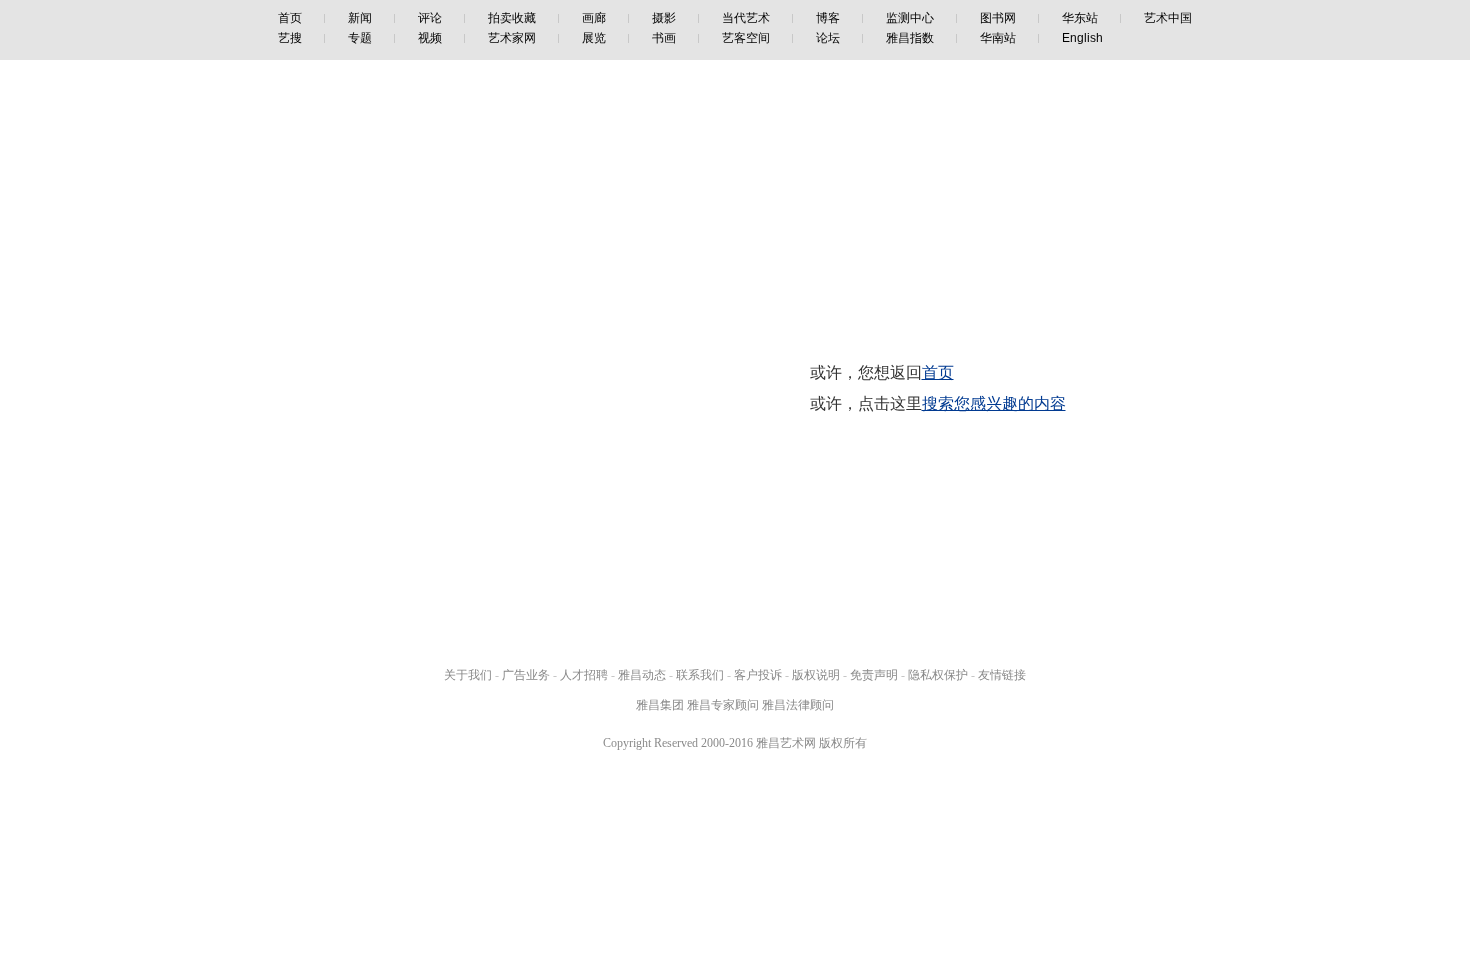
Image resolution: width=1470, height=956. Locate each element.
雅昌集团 (660, 705)
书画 (664, 38)
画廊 (594, 18)
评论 (430, 18)
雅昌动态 (642, 675)
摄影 (664, 18)
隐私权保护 (938, 675)
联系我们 (700, 675)
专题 (360, 38)
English (1082, 38)
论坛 (828, 38)
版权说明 (816, 675)
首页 (290, 18)
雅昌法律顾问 (798, 705)
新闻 (360, 18)
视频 (430, 38)
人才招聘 (584, 675)
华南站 (998, 38)
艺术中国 (1168, 18)
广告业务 (526, 675)
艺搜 (290, 38)
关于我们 (468, 675)
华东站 (1080, 18)
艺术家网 (512, 38)
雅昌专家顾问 (723, 705)
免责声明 (874, 675)
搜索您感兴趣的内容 (994, 403)
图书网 (998, 18)
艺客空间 (746, 38)
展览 (594, 38)
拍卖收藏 (512, 18)
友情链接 (1002, 675)
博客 (828, 18)
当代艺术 (746, 18)
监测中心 (910, 18)
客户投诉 (758, 675)
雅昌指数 (910, 38)
